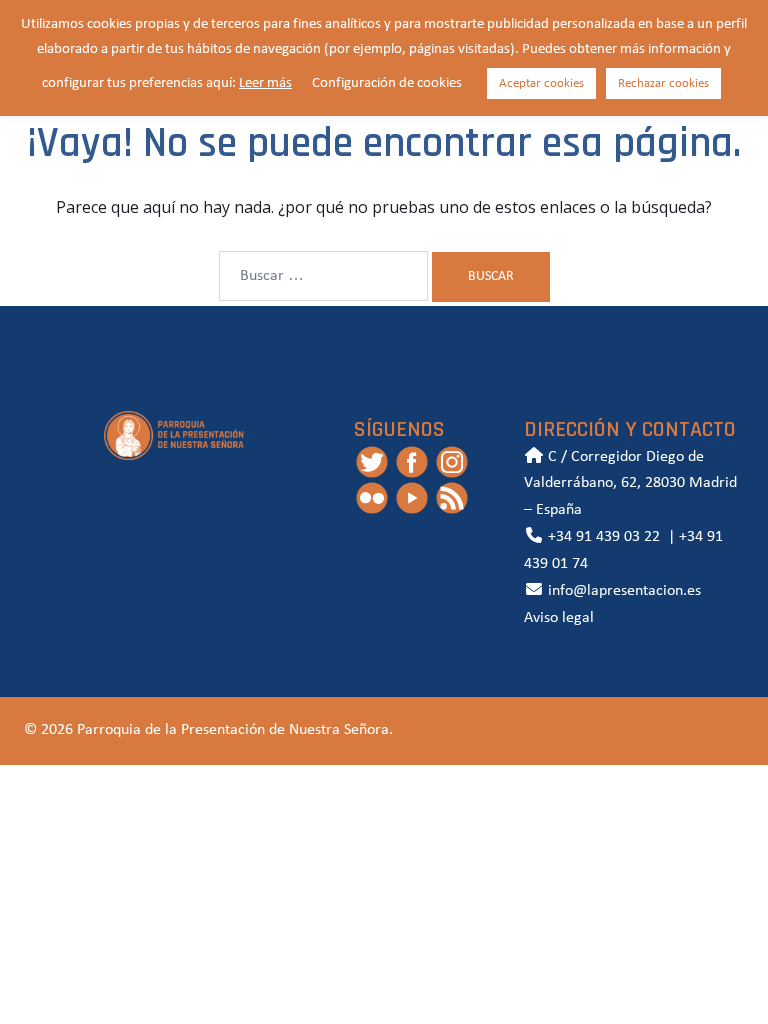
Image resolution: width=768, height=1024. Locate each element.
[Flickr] (372, 497)
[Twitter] (372, 461)
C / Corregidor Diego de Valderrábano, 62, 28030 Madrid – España (630, 484)
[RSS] (452, 497)
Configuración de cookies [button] (387, 83)
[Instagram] (452, 461)
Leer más (265, 83)
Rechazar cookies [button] (663, 83)
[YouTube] (412, 497)
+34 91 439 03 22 (602, 537)
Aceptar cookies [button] (541, 83)
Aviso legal (559, 618)
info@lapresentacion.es (622, 591)
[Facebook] (412, 461)
